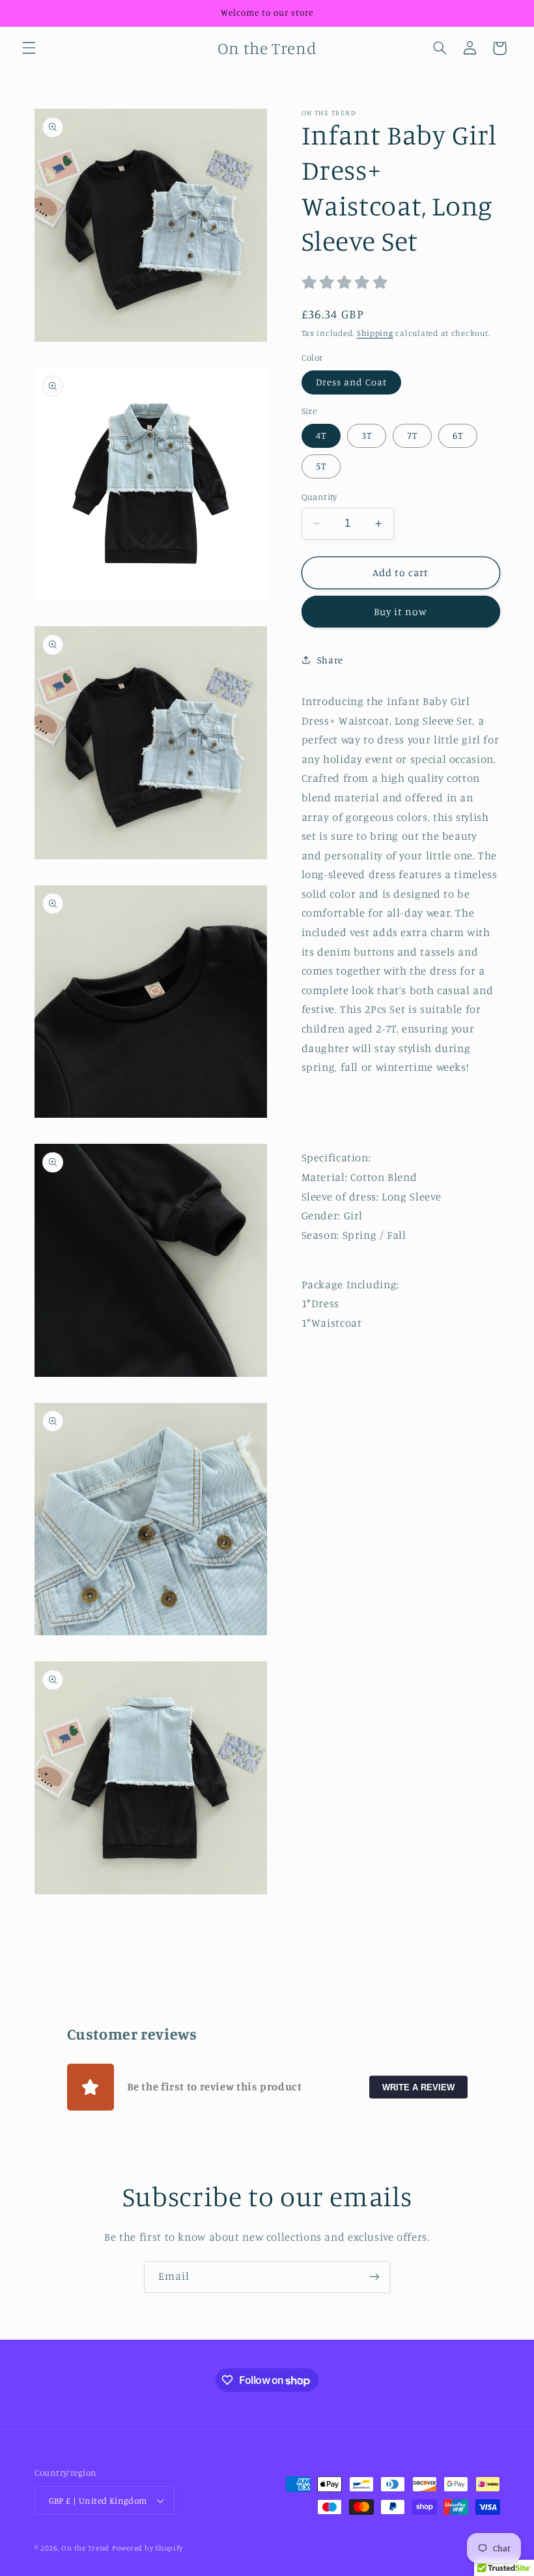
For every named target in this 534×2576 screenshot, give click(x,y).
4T (321, 435)
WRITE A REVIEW (418, 2087)
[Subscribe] (374, 2277)
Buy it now (401, 612)
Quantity (319, 497)
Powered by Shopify (148, 2548)
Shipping (375, 333)
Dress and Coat (352, 382)
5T (321, 466)
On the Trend (85, 2548)
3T (367, 435)
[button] (29, 48)
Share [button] (330, 660)
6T (458, 435)
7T (412, 435)
